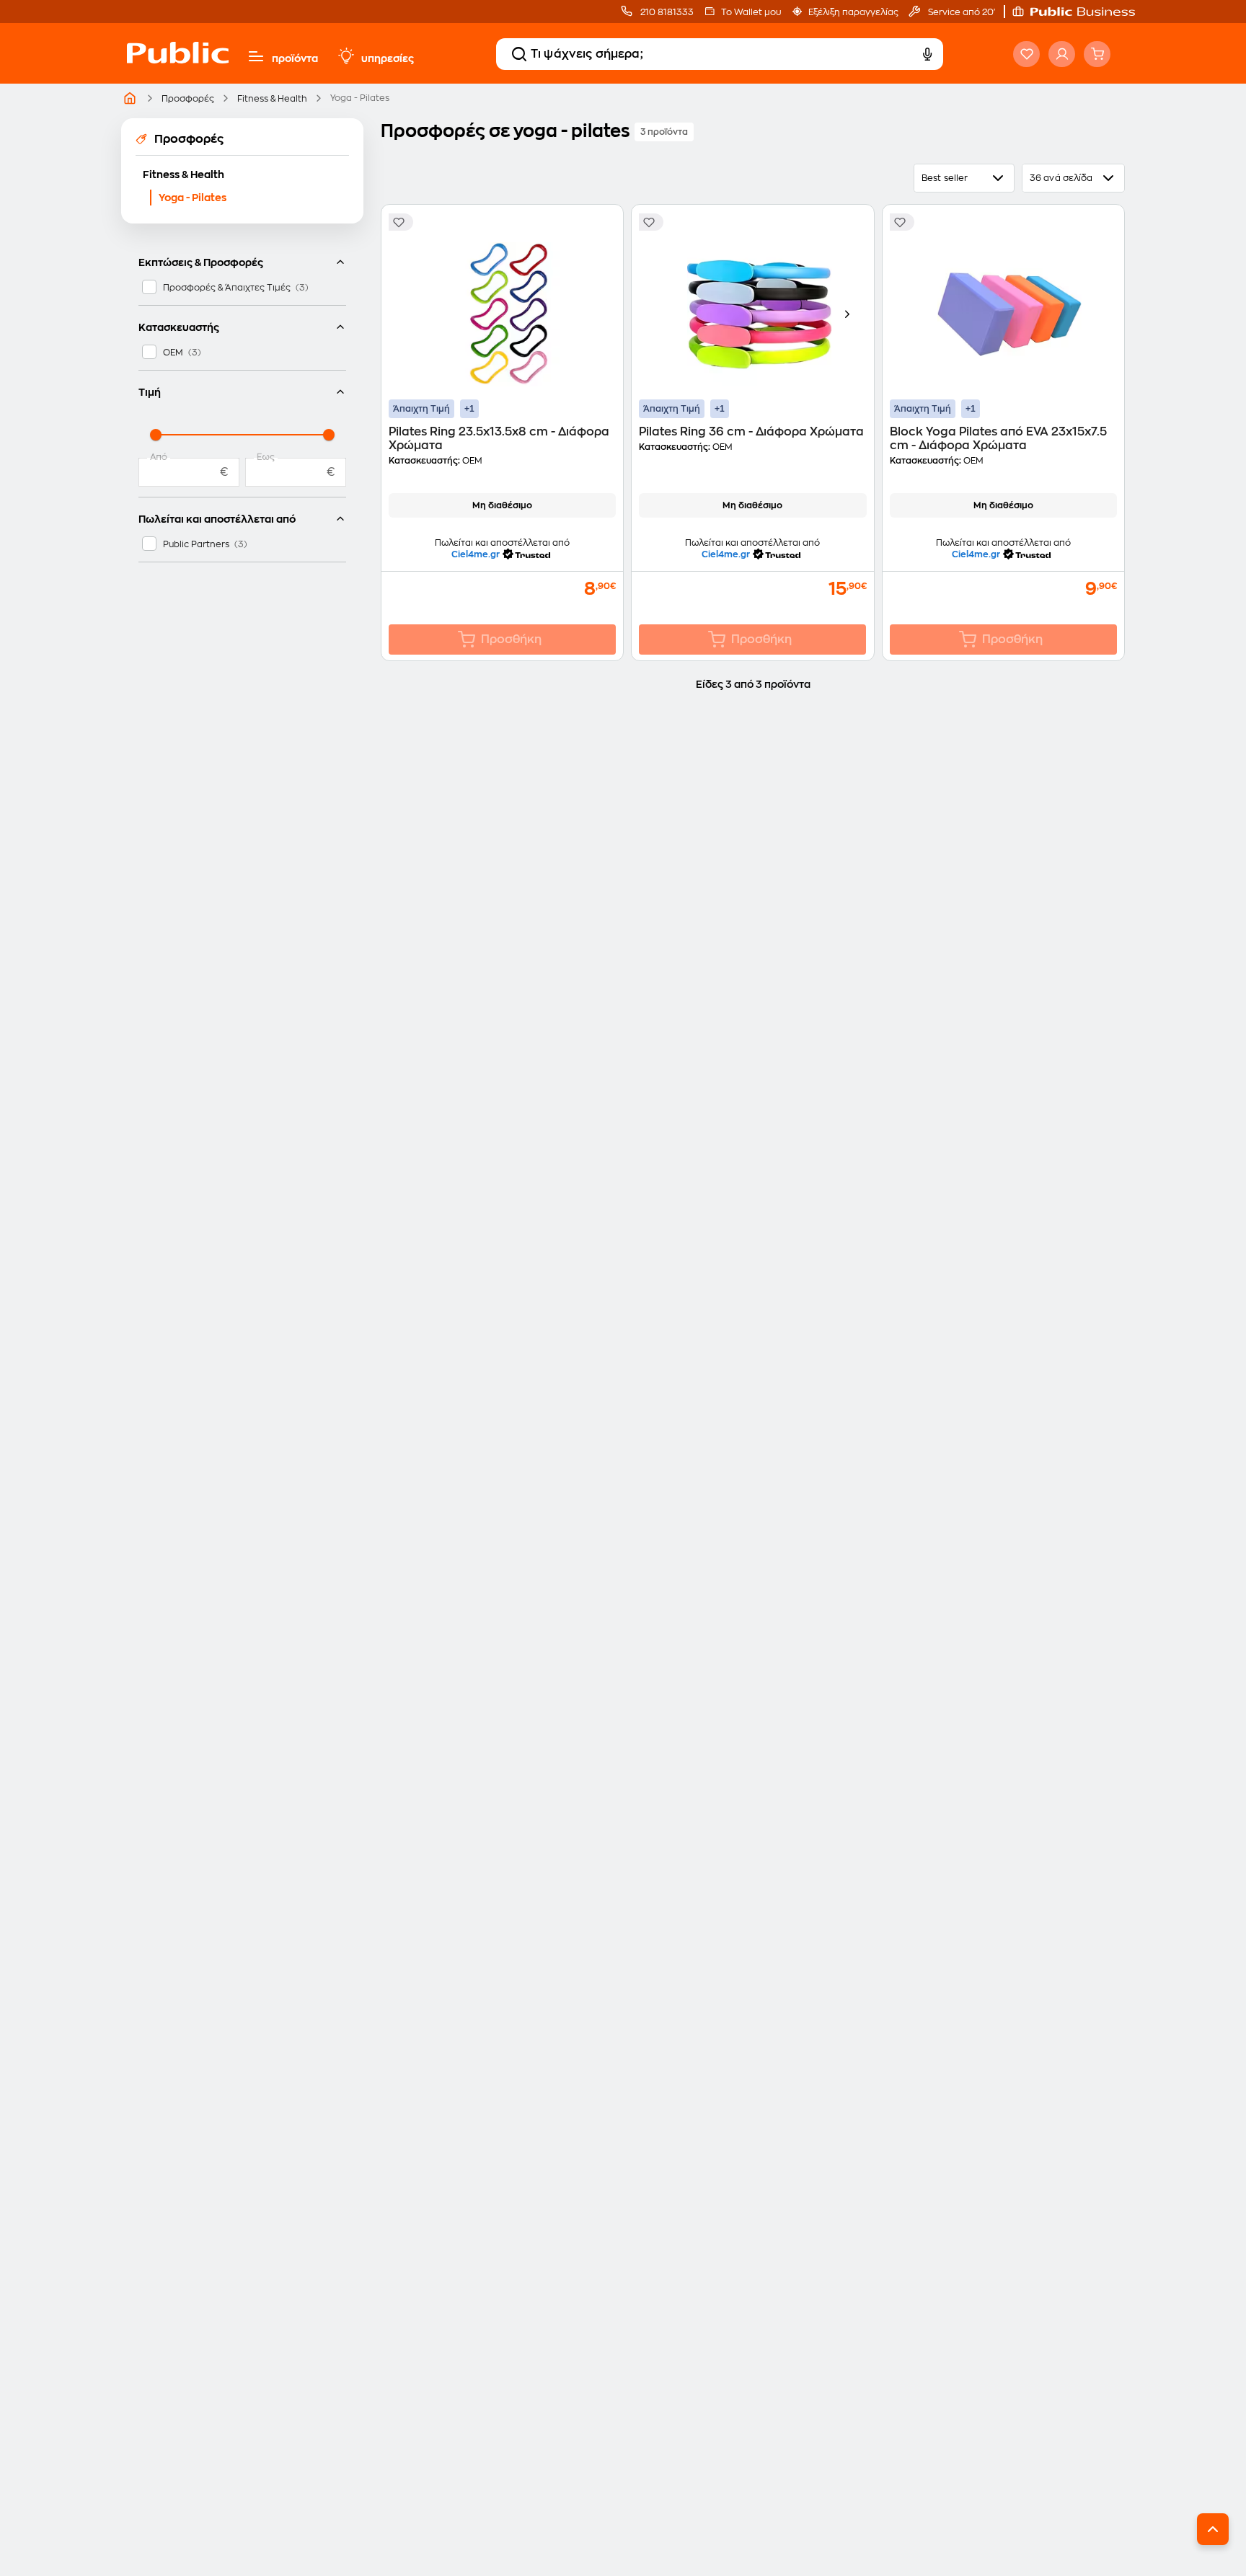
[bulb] (345, 56)
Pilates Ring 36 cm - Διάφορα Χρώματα (751, 432)
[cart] (1097, 54)
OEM (173, 353)
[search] (519, 54)
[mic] (927, 54)
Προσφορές (188, 99)
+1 (469, 409)
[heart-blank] (1026, 54)
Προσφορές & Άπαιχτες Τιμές (227, 288)
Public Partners (196, 544)
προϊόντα (295, 58)
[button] (1081, 12)
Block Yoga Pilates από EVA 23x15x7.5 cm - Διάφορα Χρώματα (998, 439)
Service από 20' (960, 12)
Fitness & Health (272, 99)
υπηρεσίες (388, 58)
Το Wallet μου (751, 12)
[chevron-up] (1213, 2529)
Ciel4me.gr (476, 554)
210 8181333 (666, 12)
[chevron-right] (847, 314)
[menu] (256, 56)
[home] (178, 67)
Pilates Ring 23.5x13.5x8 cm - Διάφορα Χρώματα (499, 439)
